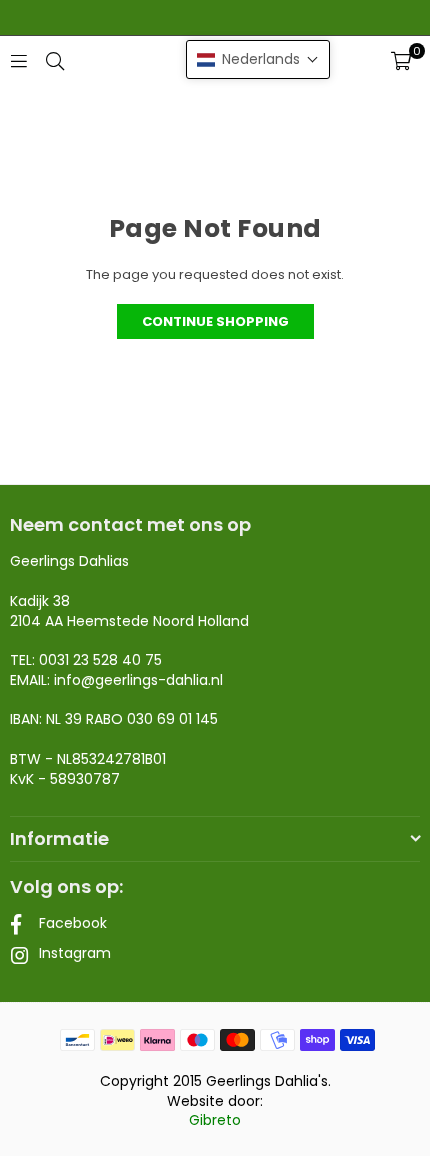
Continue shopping (215, 321)
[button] (401, 61)
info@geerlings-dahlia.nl (138, 680)
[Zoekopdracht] (55, 60)
